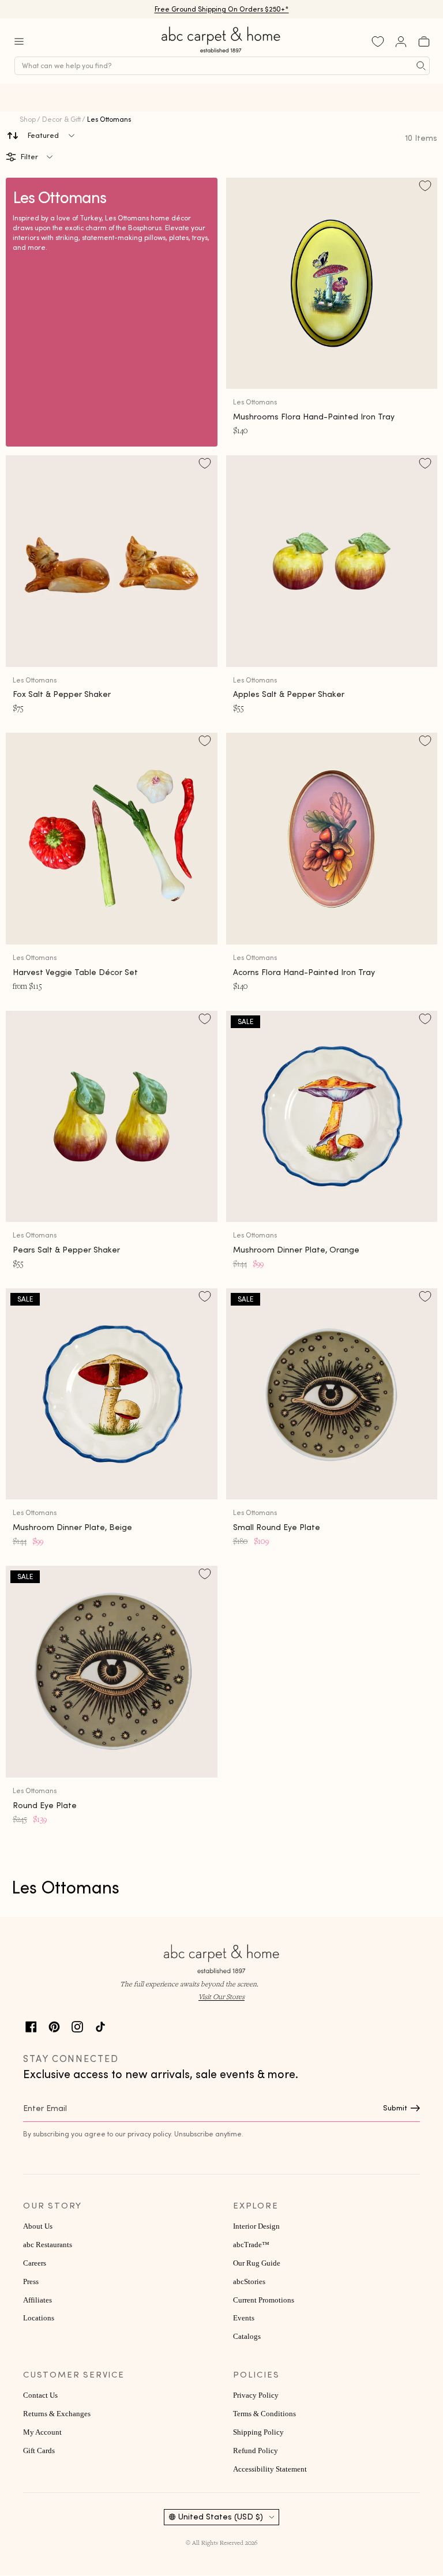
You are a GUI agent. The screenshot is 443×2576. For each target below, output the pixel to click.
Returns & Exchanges (57, 2414)
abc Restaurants (48, 2245)
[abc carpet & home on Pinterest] (54, 2025)
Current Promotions (264, 2300)
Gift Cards (39, 2451)
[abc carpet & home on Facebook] (31, 2025)
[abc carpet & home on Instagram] (77, 2025)
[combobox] (222, 66)
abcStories (249, 2282)
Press (31, 2282)
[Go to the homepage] (221, 53)
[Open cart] (424, 42)
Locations (39, 2318)
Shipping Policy (258, 2432)
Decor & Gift (61, 119)
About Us (38, 2226)
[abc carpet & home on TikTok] (100, 2025)
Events (244, 2318)
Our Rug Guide (257, 2263)
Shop (28, 119)
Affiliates (37, 2300)
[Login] (401, 42)
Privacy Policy (256, 2395)
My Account (42, 2432)
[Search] (421, 66)
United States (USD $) (221, 2517)
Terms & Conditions (264, 2414)
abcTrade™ (251, 2245)
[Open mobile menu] (19, 42)
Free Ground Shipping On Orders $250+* (222, 9)
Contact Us (40, 2395)
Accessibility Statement (270, 2469)
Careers (35, 2263)
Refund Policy (256, 2451)
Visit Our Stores (221, 1996)
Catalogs (247, 2337)
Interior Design (256, 2226)
